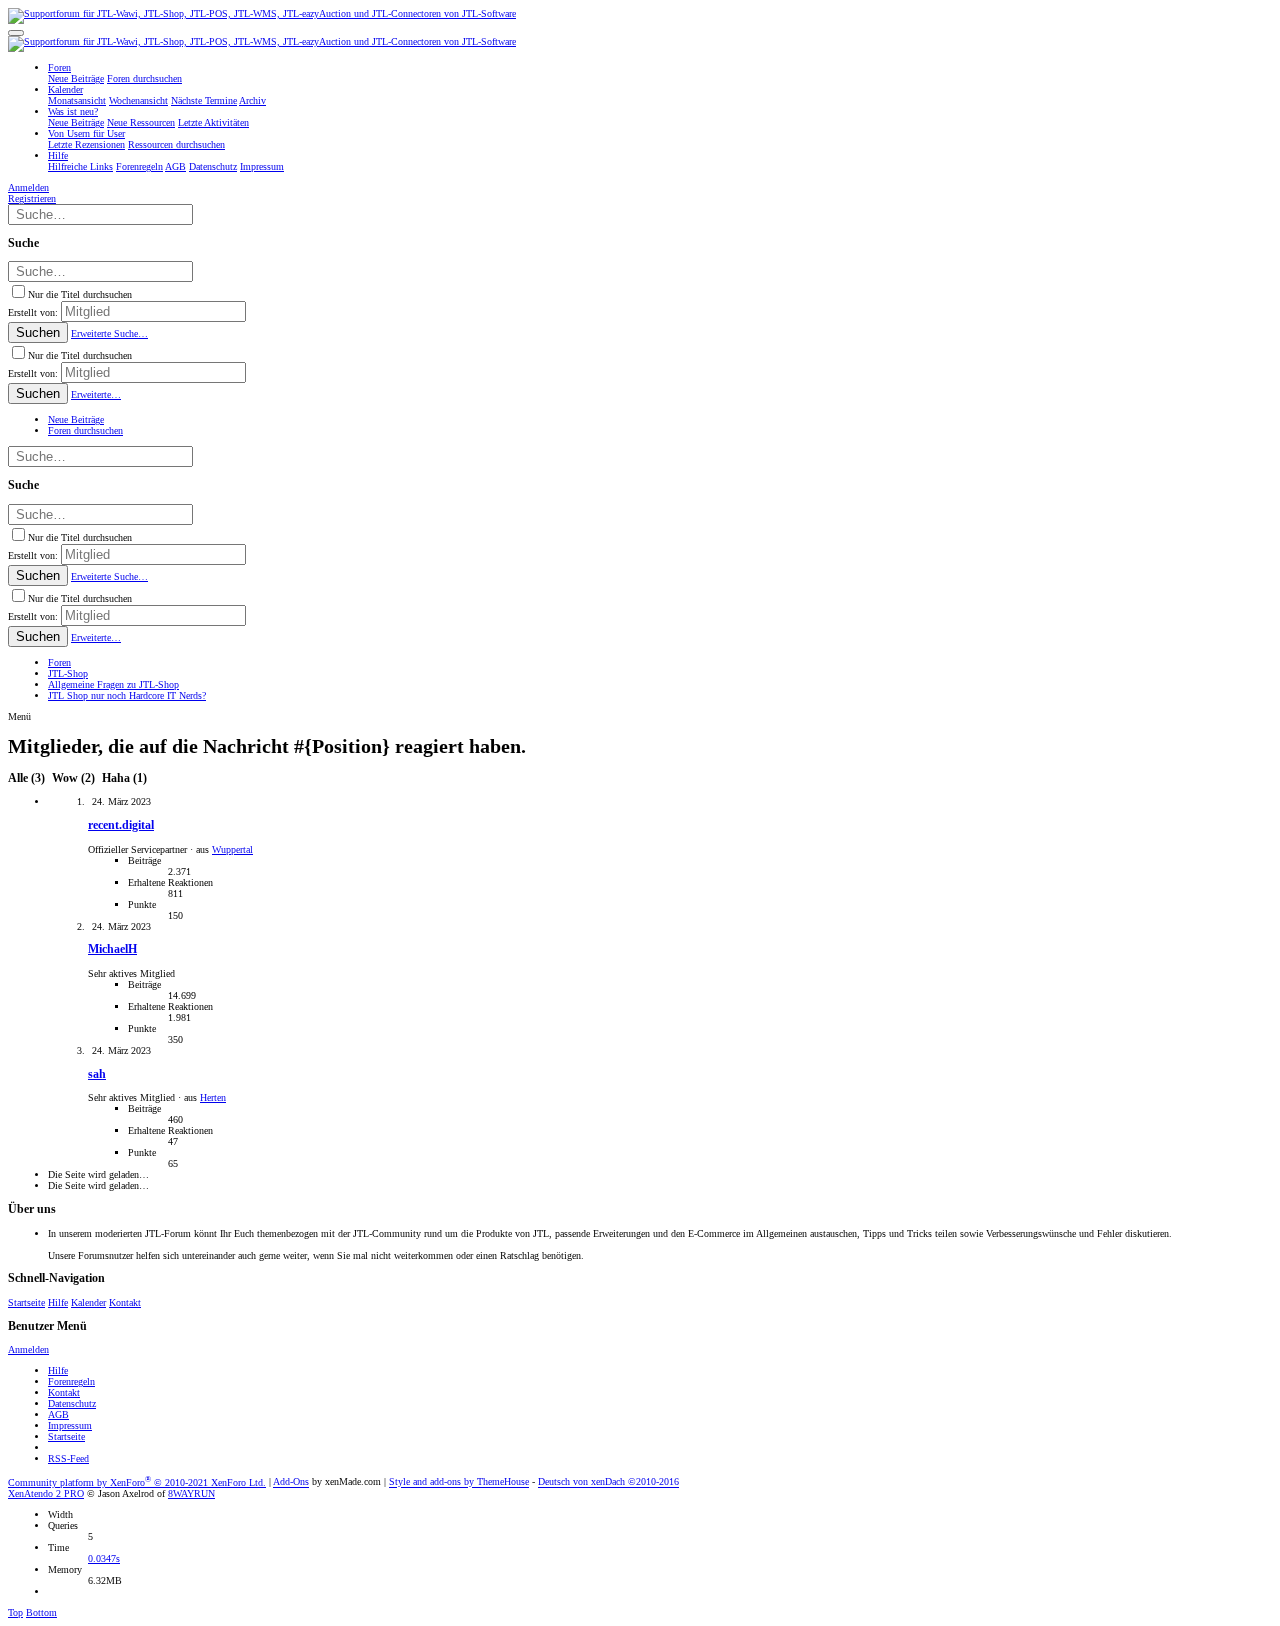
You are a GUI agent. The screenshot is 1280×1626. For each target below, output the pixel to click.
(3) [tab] (28, 778)
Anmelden (28, 1349)
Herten (213, 1097)
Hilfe (58, 1302)
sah (97, 1074)
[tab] (73, 778)
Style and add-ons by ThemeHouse (459, 1482)
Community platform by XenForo (137, 1482)
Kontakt (125, 1302)
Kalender (88, 1302)
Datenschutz (72, 1403)
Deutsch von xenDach (608, 1482)
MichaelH (112, 949)
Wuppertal (232, 849)
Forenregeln (71, 1381)
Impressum (70, 1425)
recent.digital (121, 825)
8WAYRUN (191, 1493)
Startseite (26, 1302)
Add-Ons (291, 1482)
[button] (16, 33)
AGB (58, 1414)
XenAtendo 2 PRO (46, 1493)
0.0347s (104, 1558)
